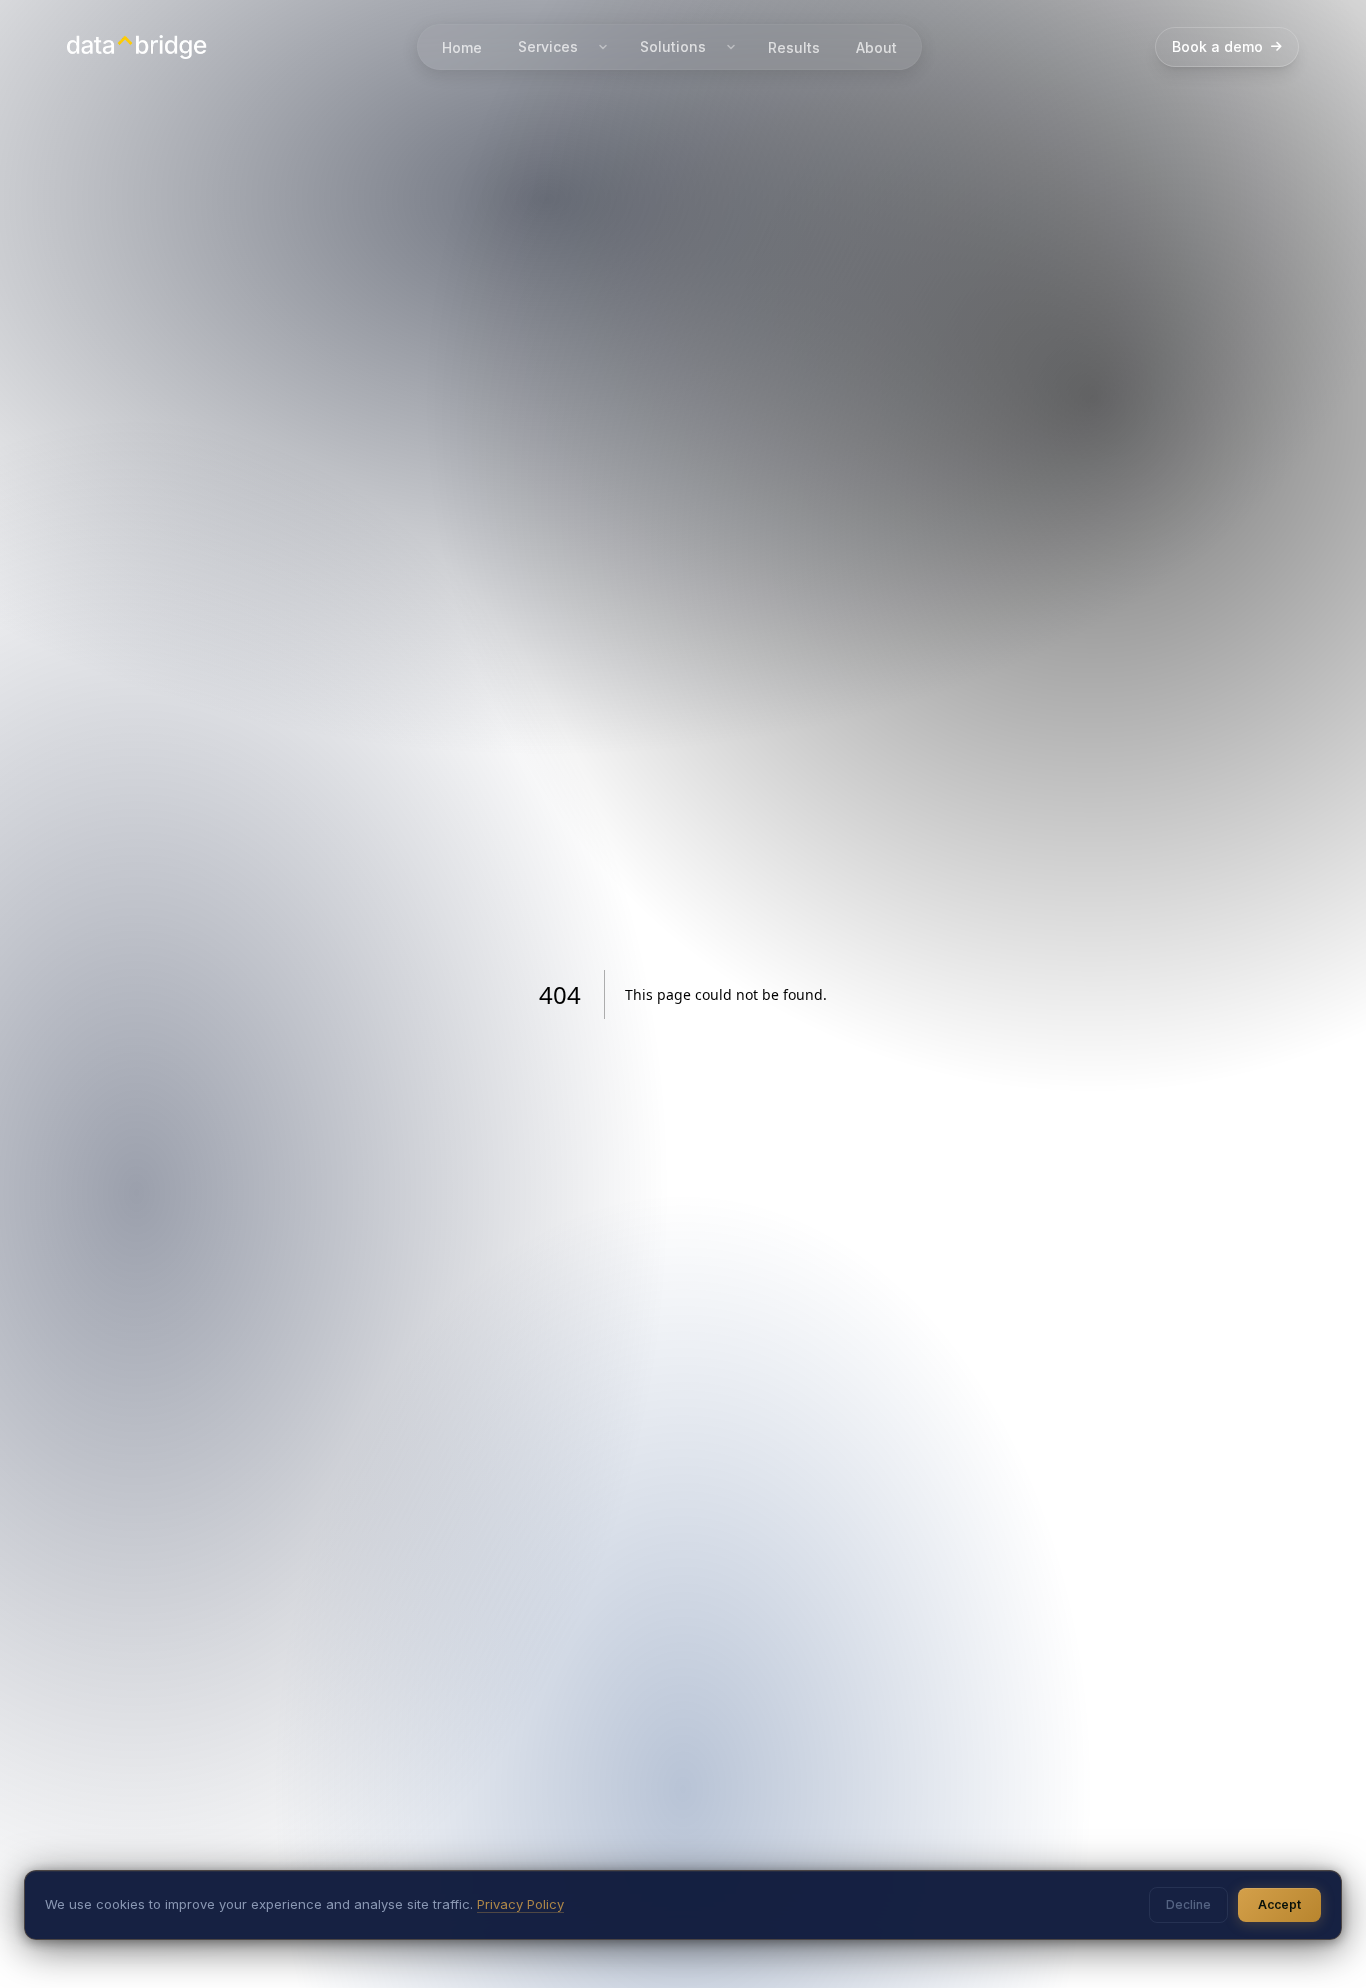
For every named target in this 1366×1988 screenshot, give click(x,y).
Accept (1279, 1904)
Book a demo (1217, 46)
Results (794, 47)
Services (548, 46)
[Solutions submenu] (731, 47)
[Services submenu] (603, 47)
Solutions (673, 46)
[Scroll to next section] (1322, 1944)
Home (462, 47)
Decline (1188, 1904)
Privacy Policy (520, 1904)
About (876, 47)
